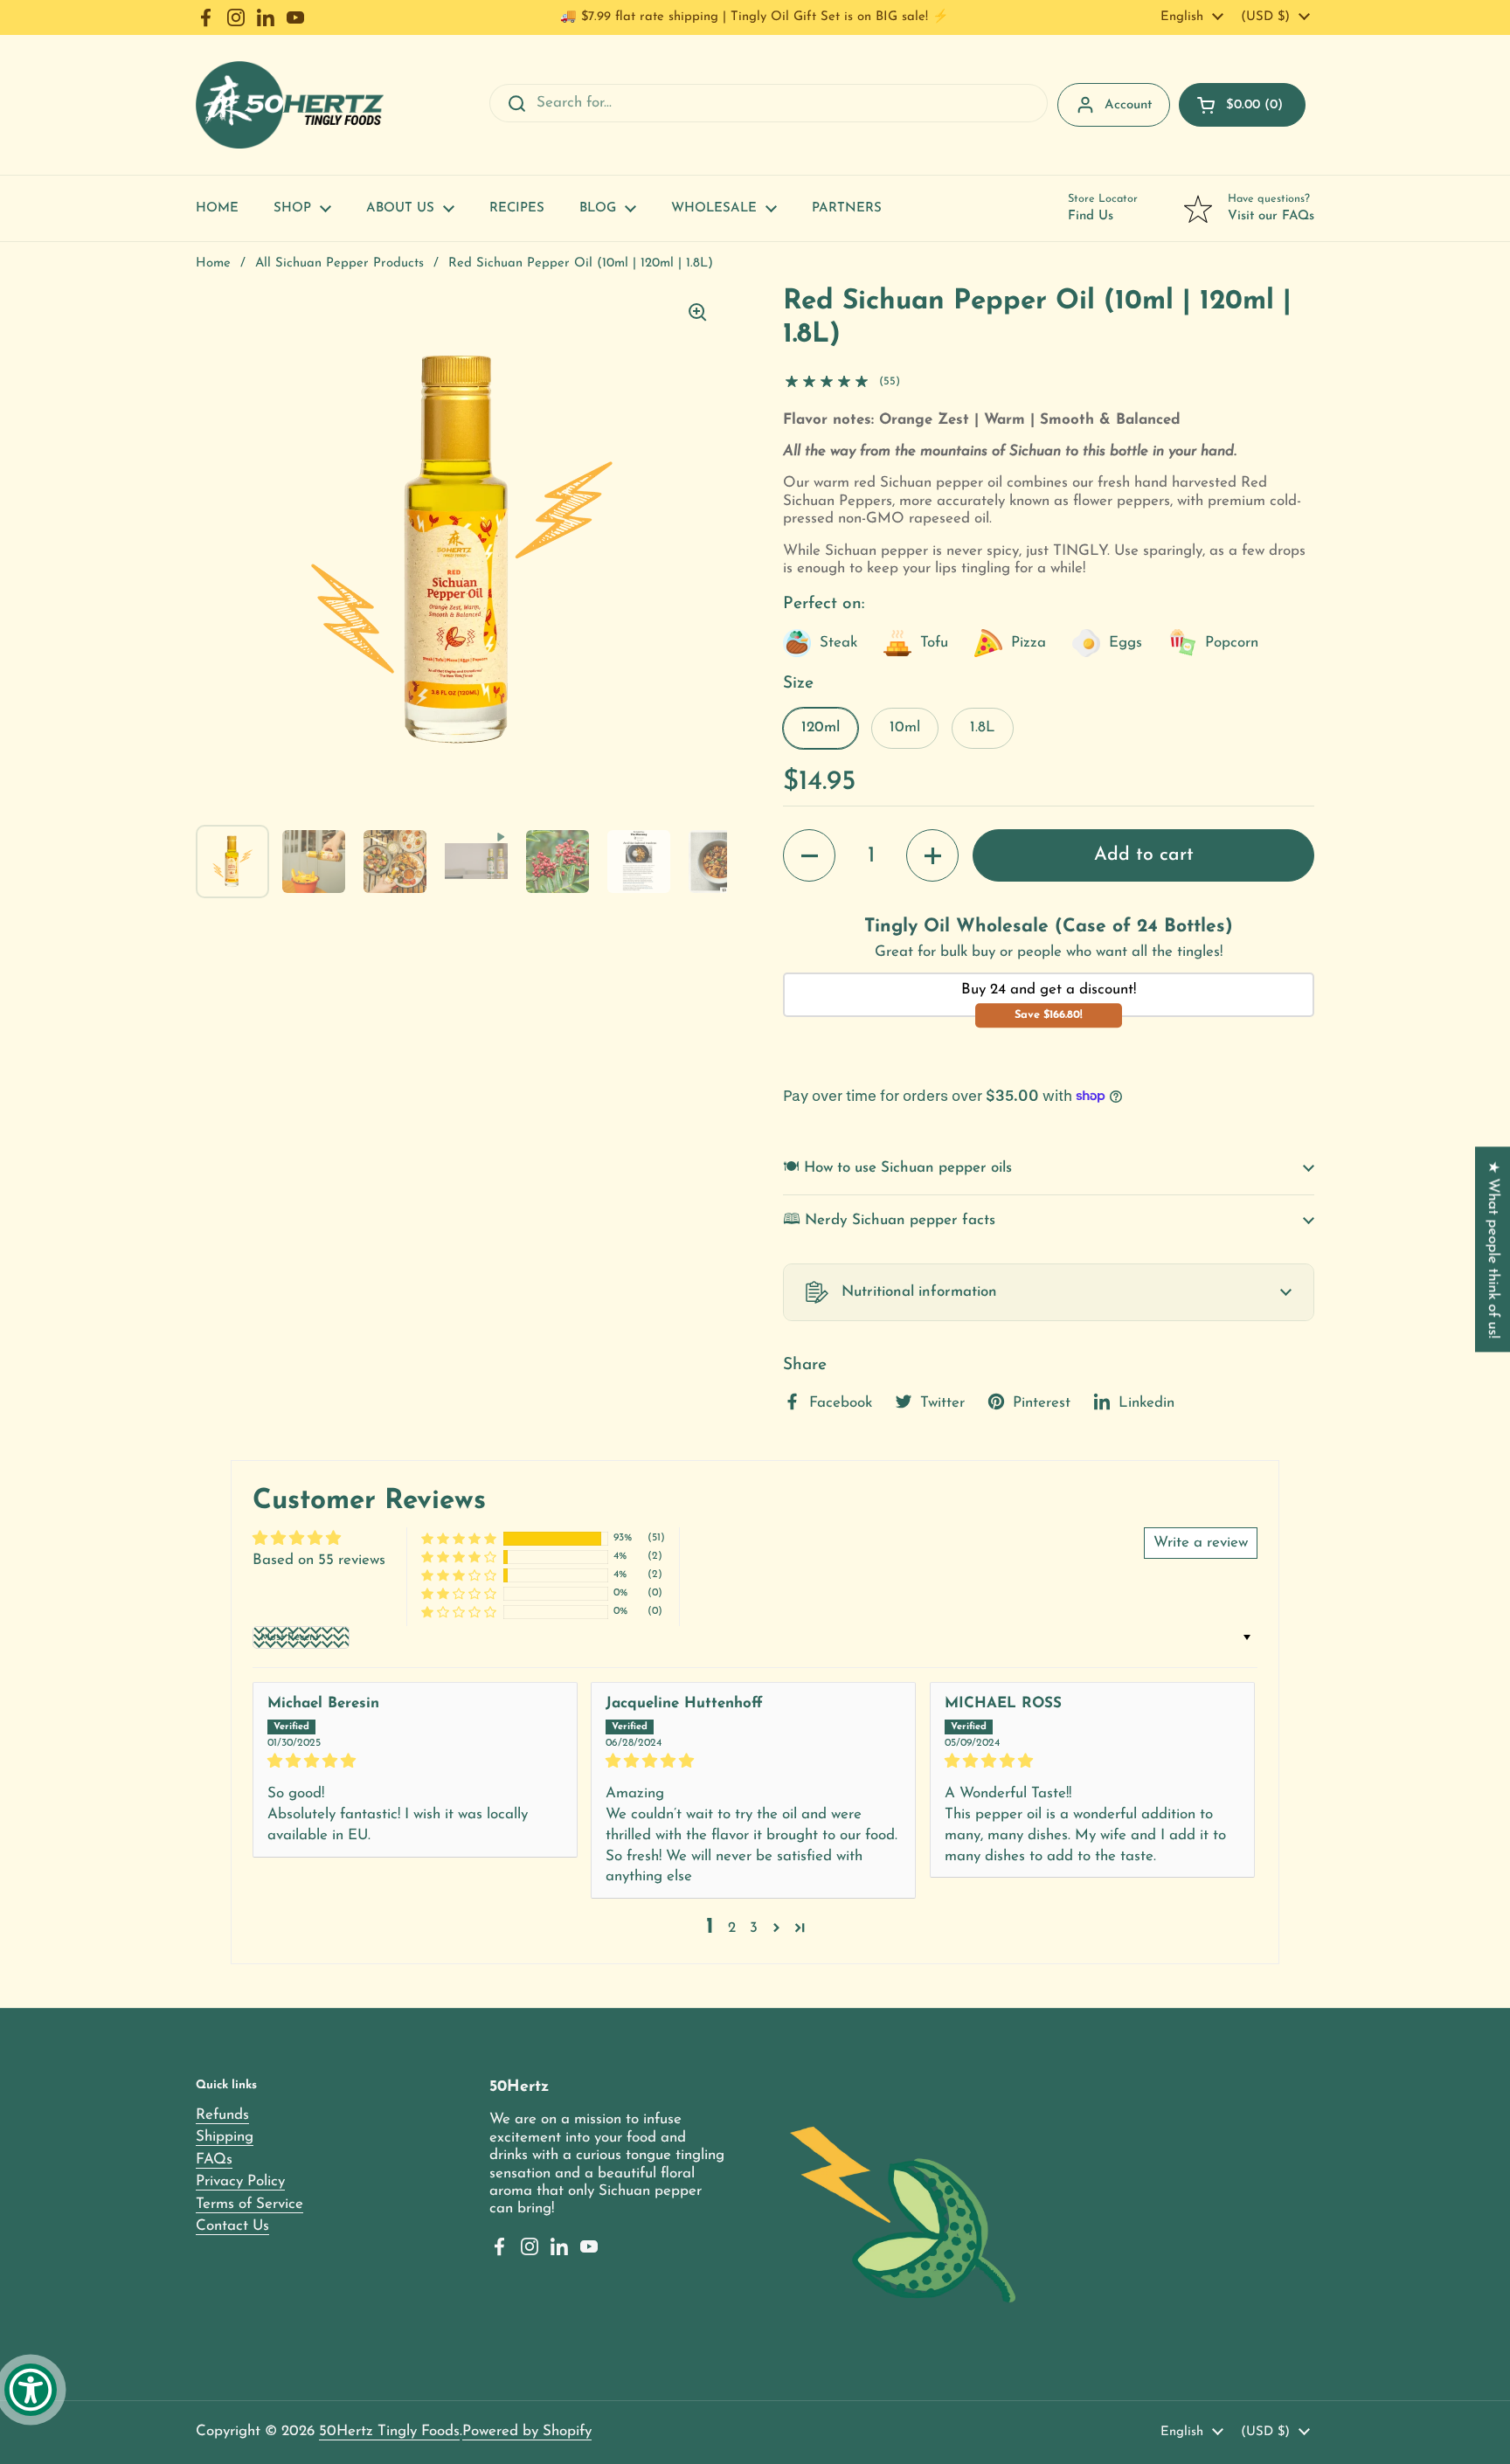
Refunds (222, 2115)
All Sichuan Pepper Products (339, 263)
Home (213, 263)
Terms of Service (249, 2204)
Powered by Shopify (527, 2431)
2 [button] (732, 1928)
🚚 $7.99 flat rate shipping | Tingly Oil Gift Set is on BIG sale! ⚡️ (755, 17)
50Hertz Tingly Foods (389, 2431)
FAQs (214, 2159)
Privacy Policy (240, 2181)
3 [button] (754, 1928)
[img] (415, 1761)
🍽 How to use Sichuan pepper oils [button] (897, 1168)
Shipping (225, 2137)
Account (1128, 105)
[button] (1242, 105)
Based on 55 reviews (319, 1560)
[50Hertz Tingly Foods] (290, 105)
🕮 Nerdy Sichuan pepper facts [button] (889, 1220)
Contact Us (232, 2226)
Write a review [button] (1201, 1543)
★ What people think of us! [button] (1493, 1249)
